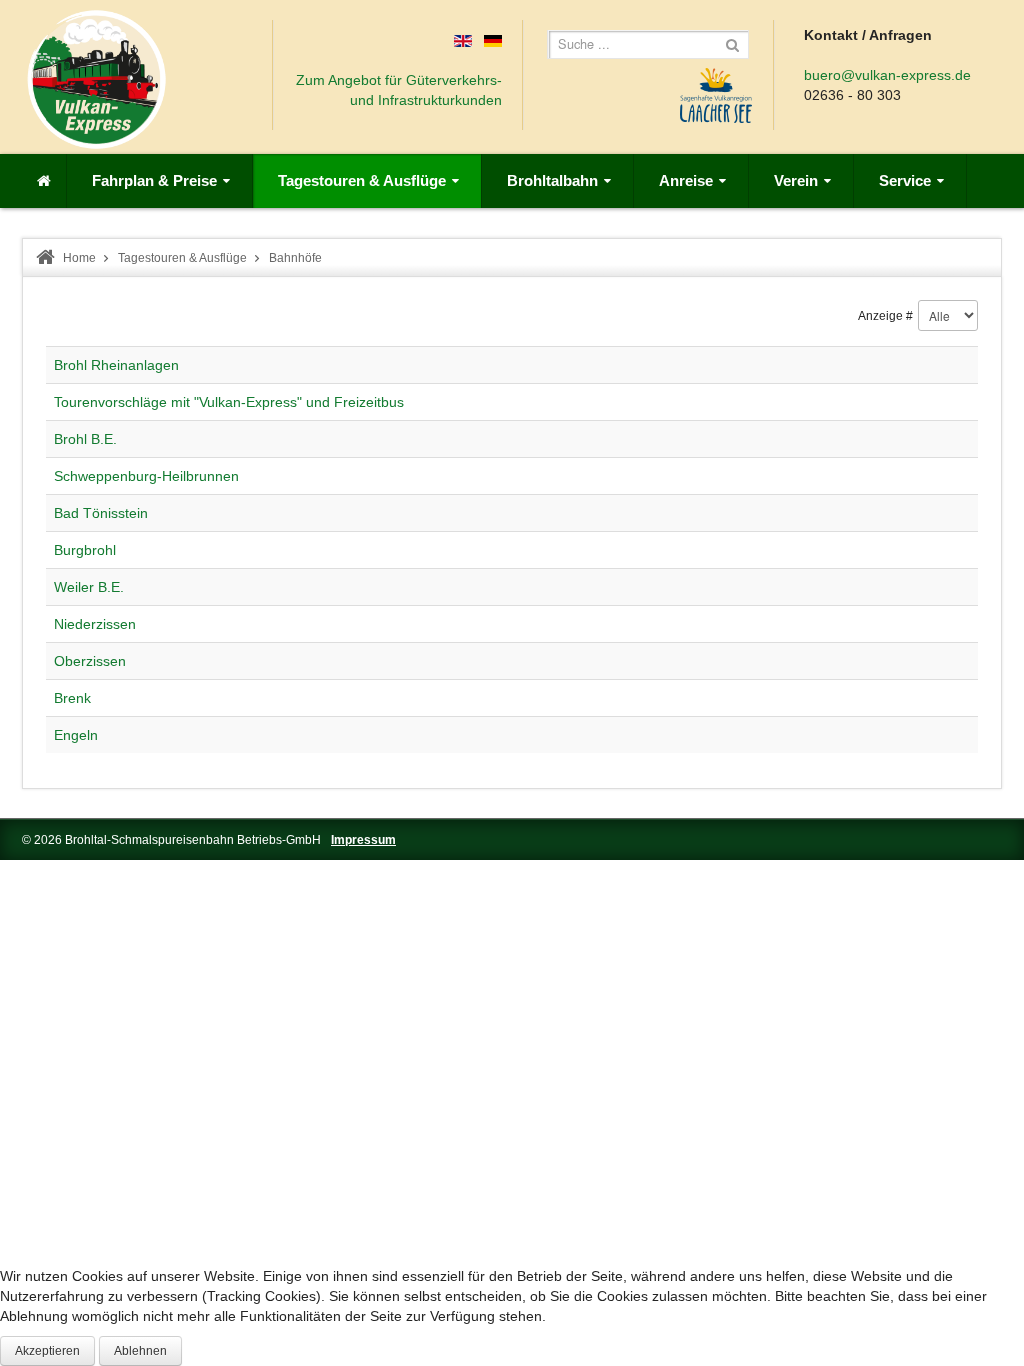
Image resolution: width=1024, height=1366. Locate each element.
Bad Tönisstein (101, 513)
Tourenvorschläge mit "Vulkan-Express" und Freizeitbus (229, 402)
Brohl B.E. (85, 439)
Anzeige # (885, 316)
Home (79, 258)
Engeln (76, 735)
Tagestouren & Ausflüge (182, 258)
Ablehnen (140, 1351)
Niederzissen (95, 624)
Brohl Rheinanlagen (116, 365)
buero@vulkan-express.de (887, 75)
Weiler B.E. (89, 587)
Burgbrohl (85, 550)
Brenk (72, 698)
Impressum (363, 840)
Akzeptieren (47, 1351)
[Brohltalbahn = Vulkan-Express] (96, 79)
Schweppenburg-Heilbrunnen (146, 476)
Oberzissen (90, 661)
